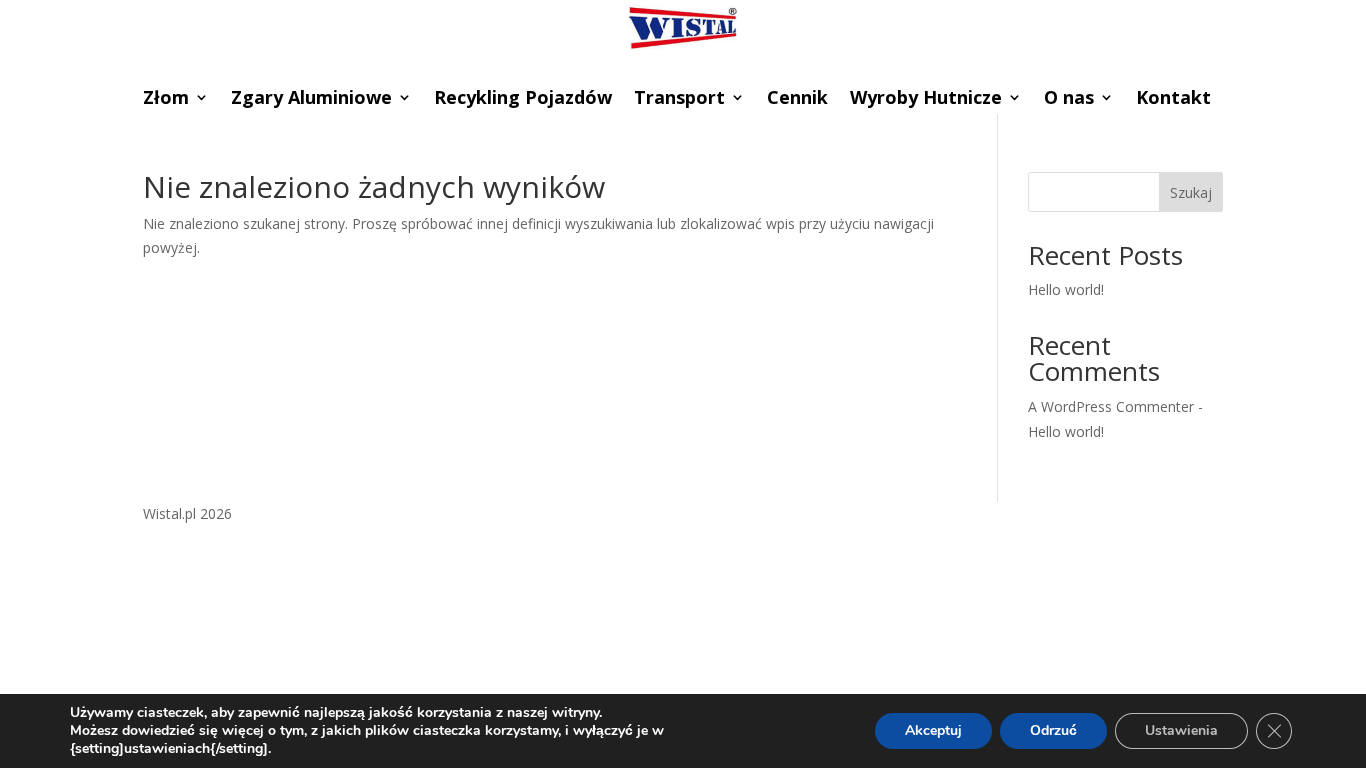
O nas (1069, 99)
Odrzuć (1053, 730)
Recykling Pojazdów (523, 99)
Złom (166, 99)
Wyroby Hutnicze (926, 99)
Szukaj (1191, 192)
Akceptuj (933, 730)
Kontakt (1173, 99)
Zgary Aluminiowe (311, 99)
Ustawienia (1181, 730)
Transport (679, 99)
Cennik (797, 99)
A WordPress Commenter (1111, 406)
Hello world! (1066, 289)
